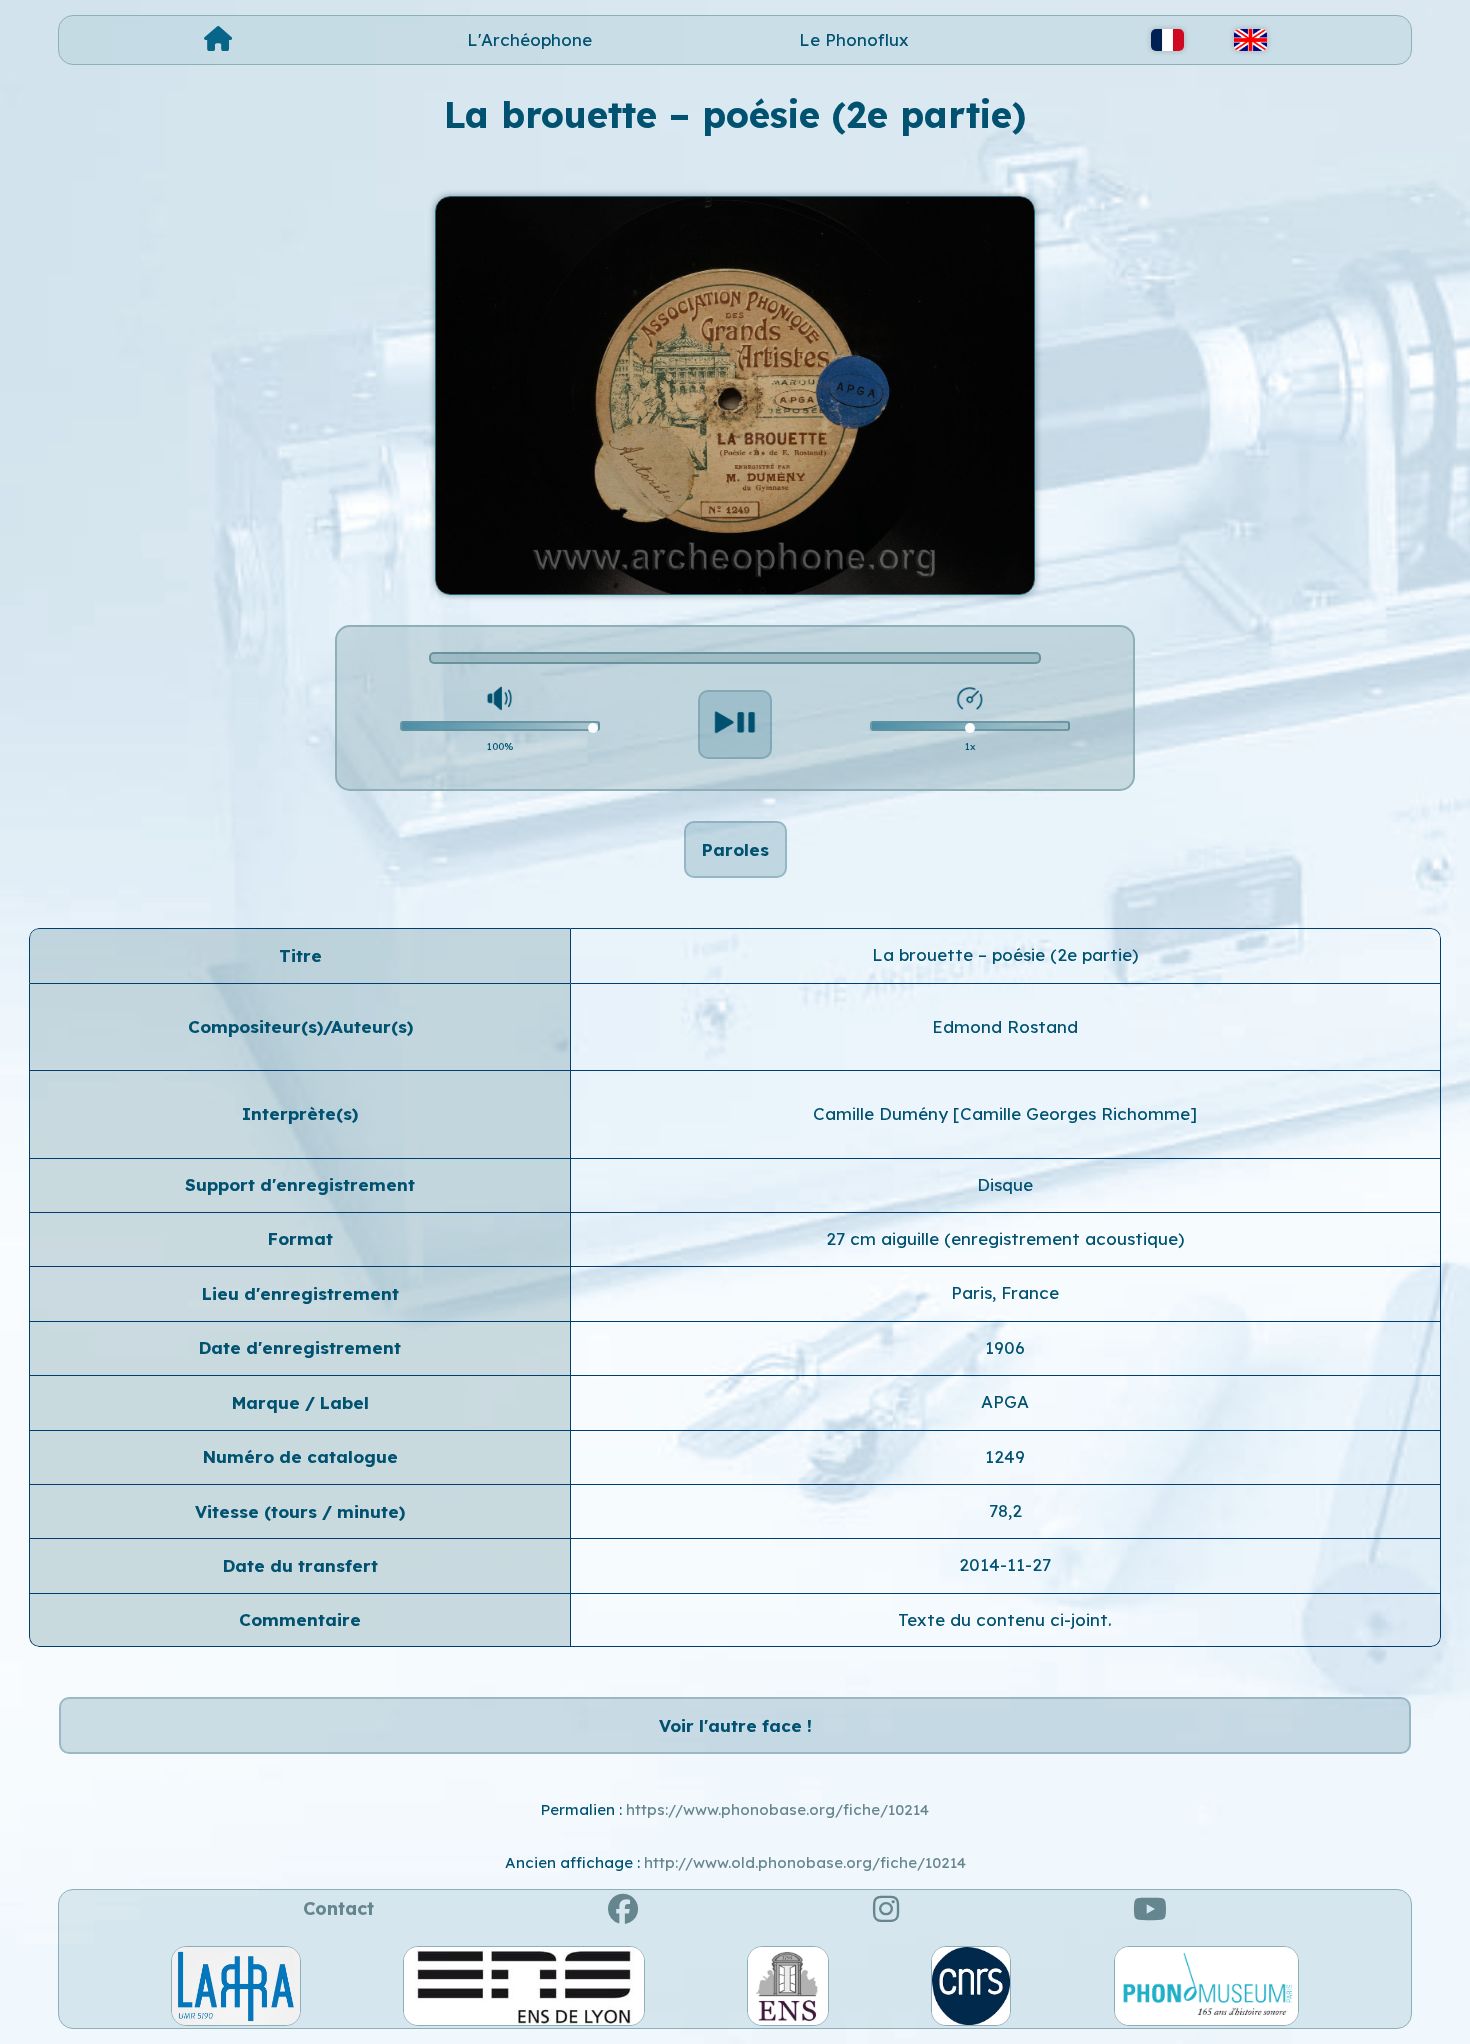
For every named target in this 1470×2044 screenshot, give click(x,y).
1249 (1005, 1456)
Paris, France (1005, 1292)
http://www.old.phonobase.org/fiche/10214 (805, 1862)
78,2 (1005, 1510)
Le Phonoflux (854, 39)
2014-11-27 (1005, 1564)
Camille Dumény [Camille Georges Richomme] (1005, 1113)
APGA (1005, 1401)
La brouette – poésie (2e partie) (1005, 954)
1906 (1005, 1347)
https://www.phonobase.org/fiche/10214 (777, 1809)
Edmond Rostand (1005, 1026)
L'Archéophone (529, 39)
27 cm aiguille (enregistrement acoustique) (1005, 1238)
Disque (1005, 1184)
